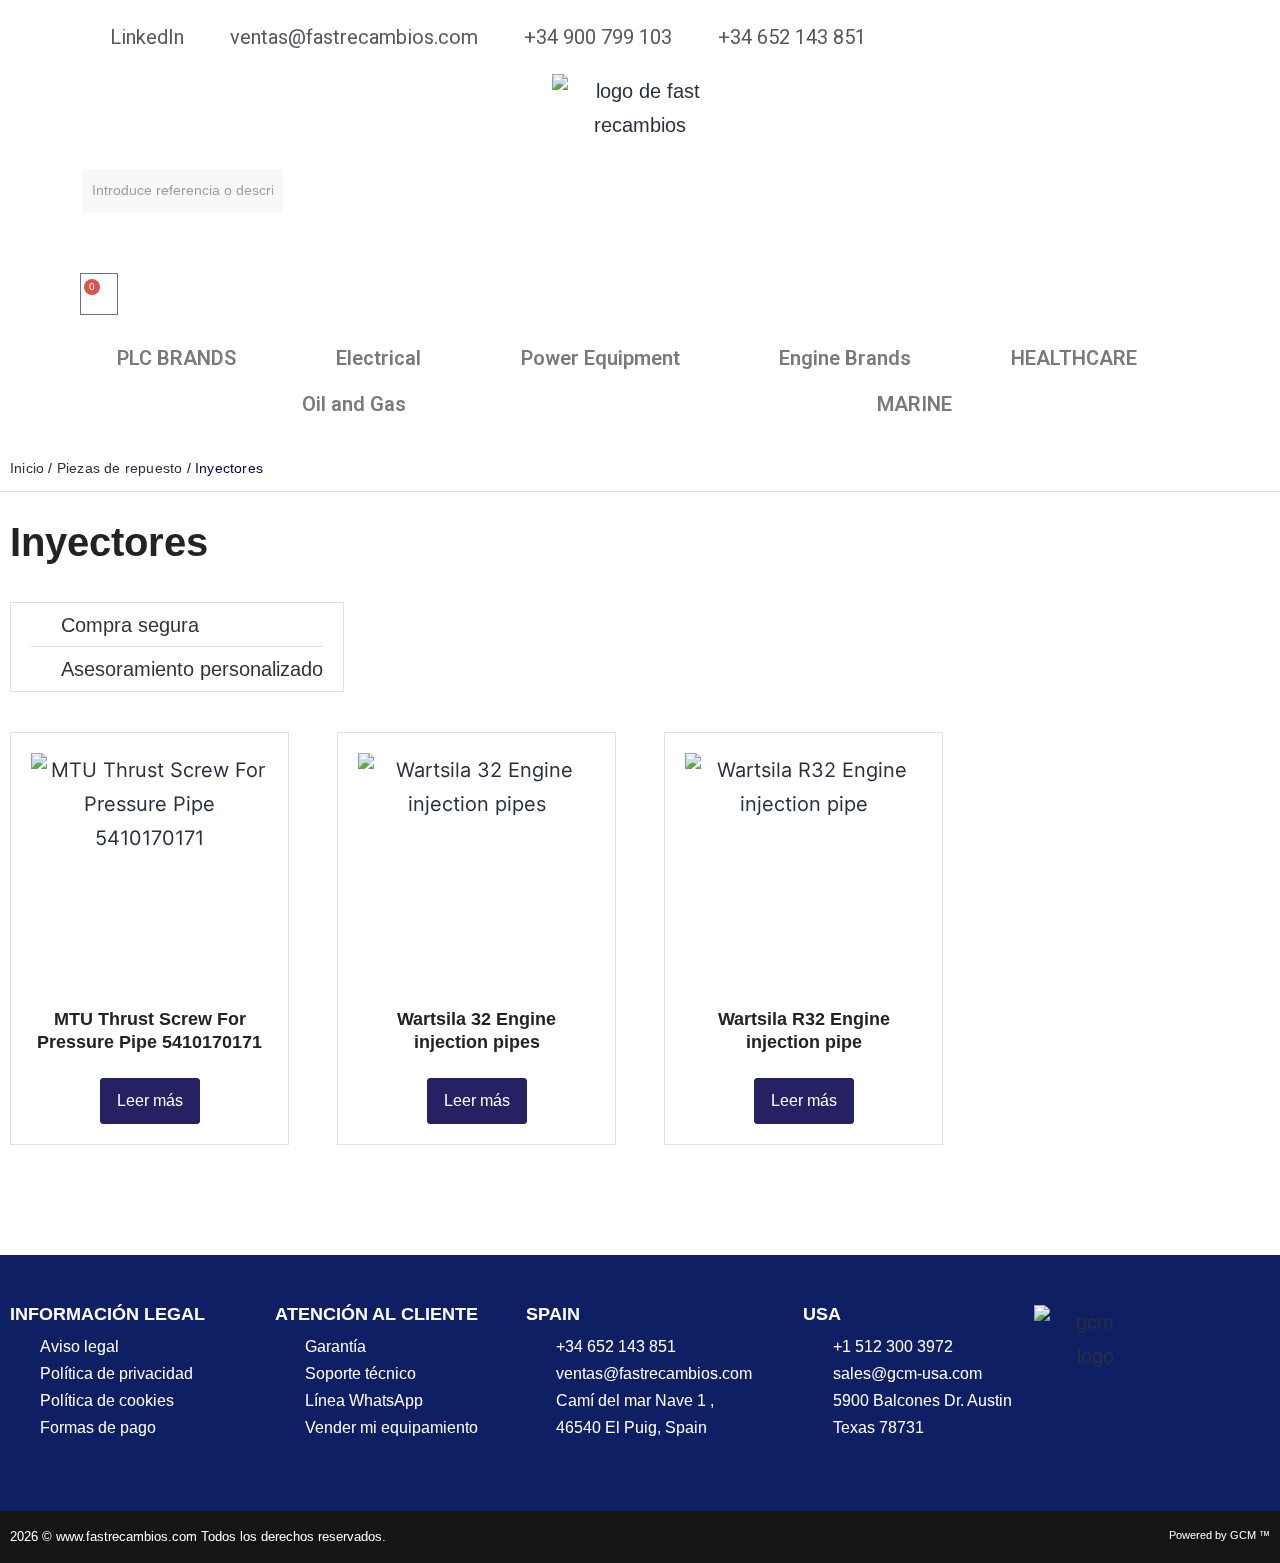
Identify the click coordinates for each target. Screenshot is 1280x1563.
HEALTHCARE (1074, 358)
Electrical (378, 358)
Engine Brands (845, 358)
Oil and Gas (354, 404)
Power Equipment (600, 358)
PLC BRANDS (176, 358)
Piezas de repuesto (120, 468)
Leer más (150, 1100)
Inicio (27, 468)
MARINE (914, 404)
